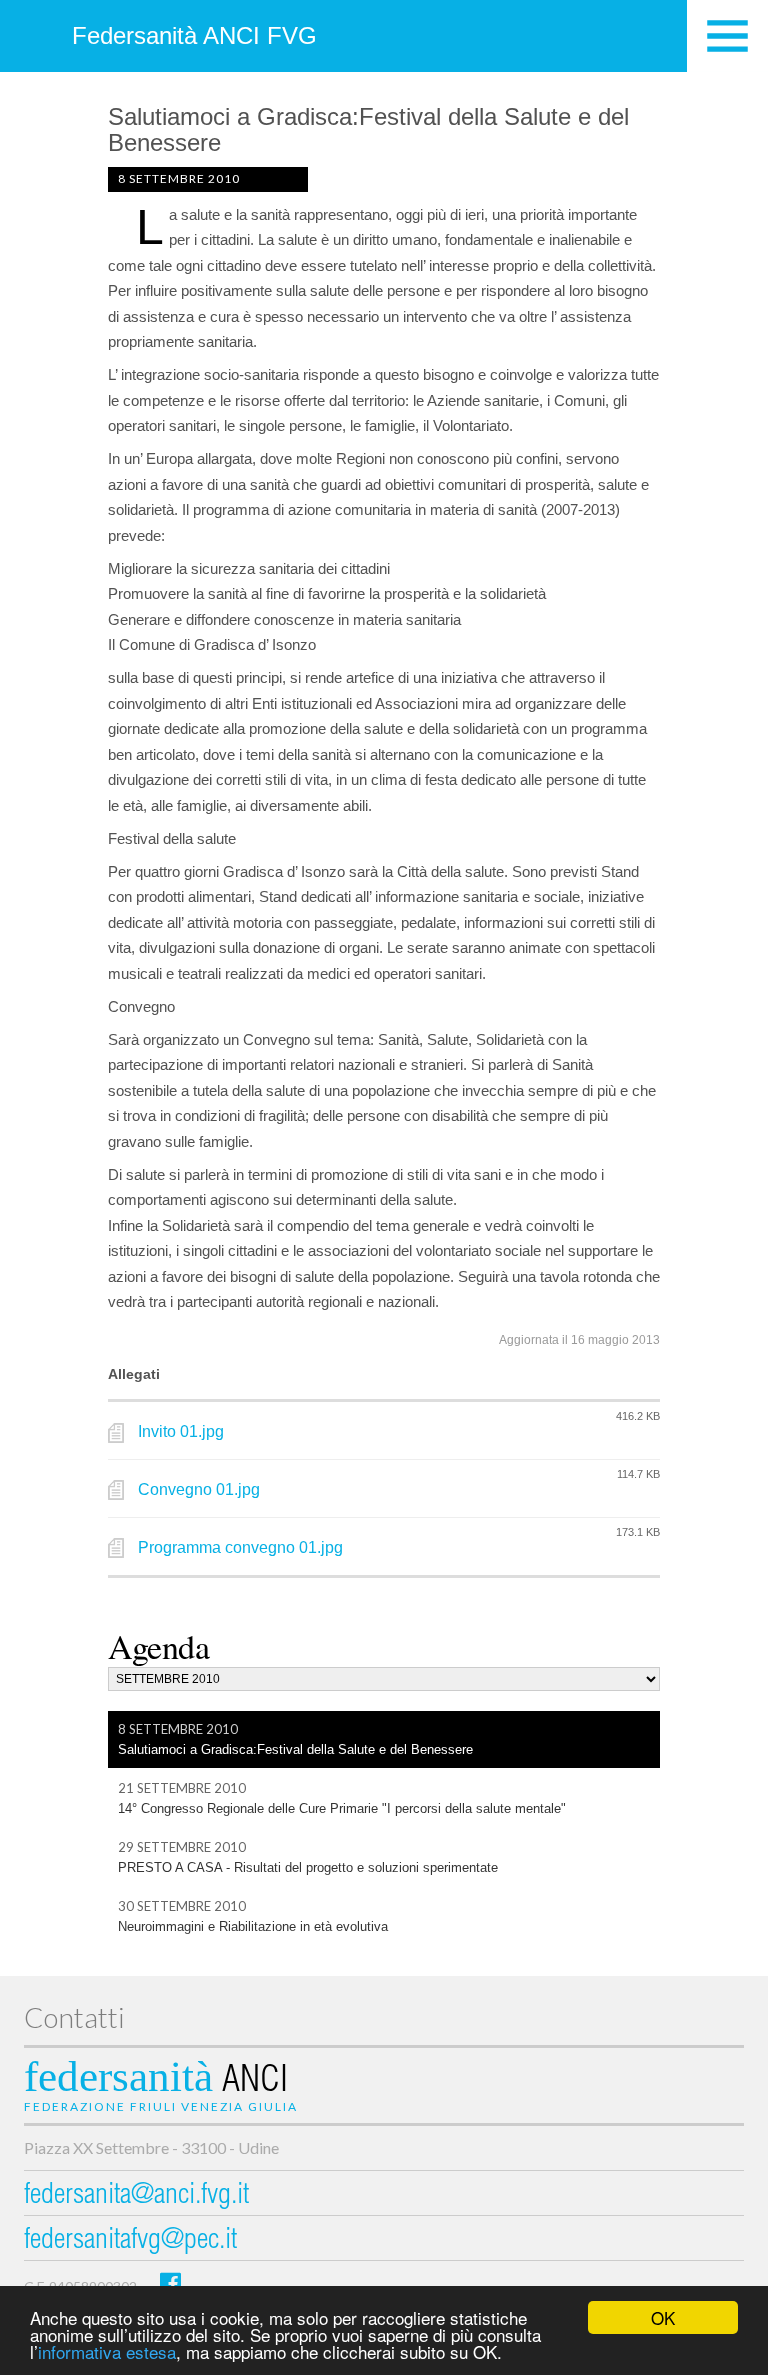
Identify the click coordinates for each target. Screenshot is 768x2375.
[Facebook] (170, 2282)
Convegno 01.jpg (199, 1489)
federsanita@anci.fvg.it (136, 2196)
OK (663, 2317)
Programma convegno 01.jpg (240, 1547)
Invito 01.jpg (181, 1431)
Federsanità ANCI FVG (194, 35)
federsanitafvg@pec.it (130, 2241)
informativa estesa (107, 2351)
